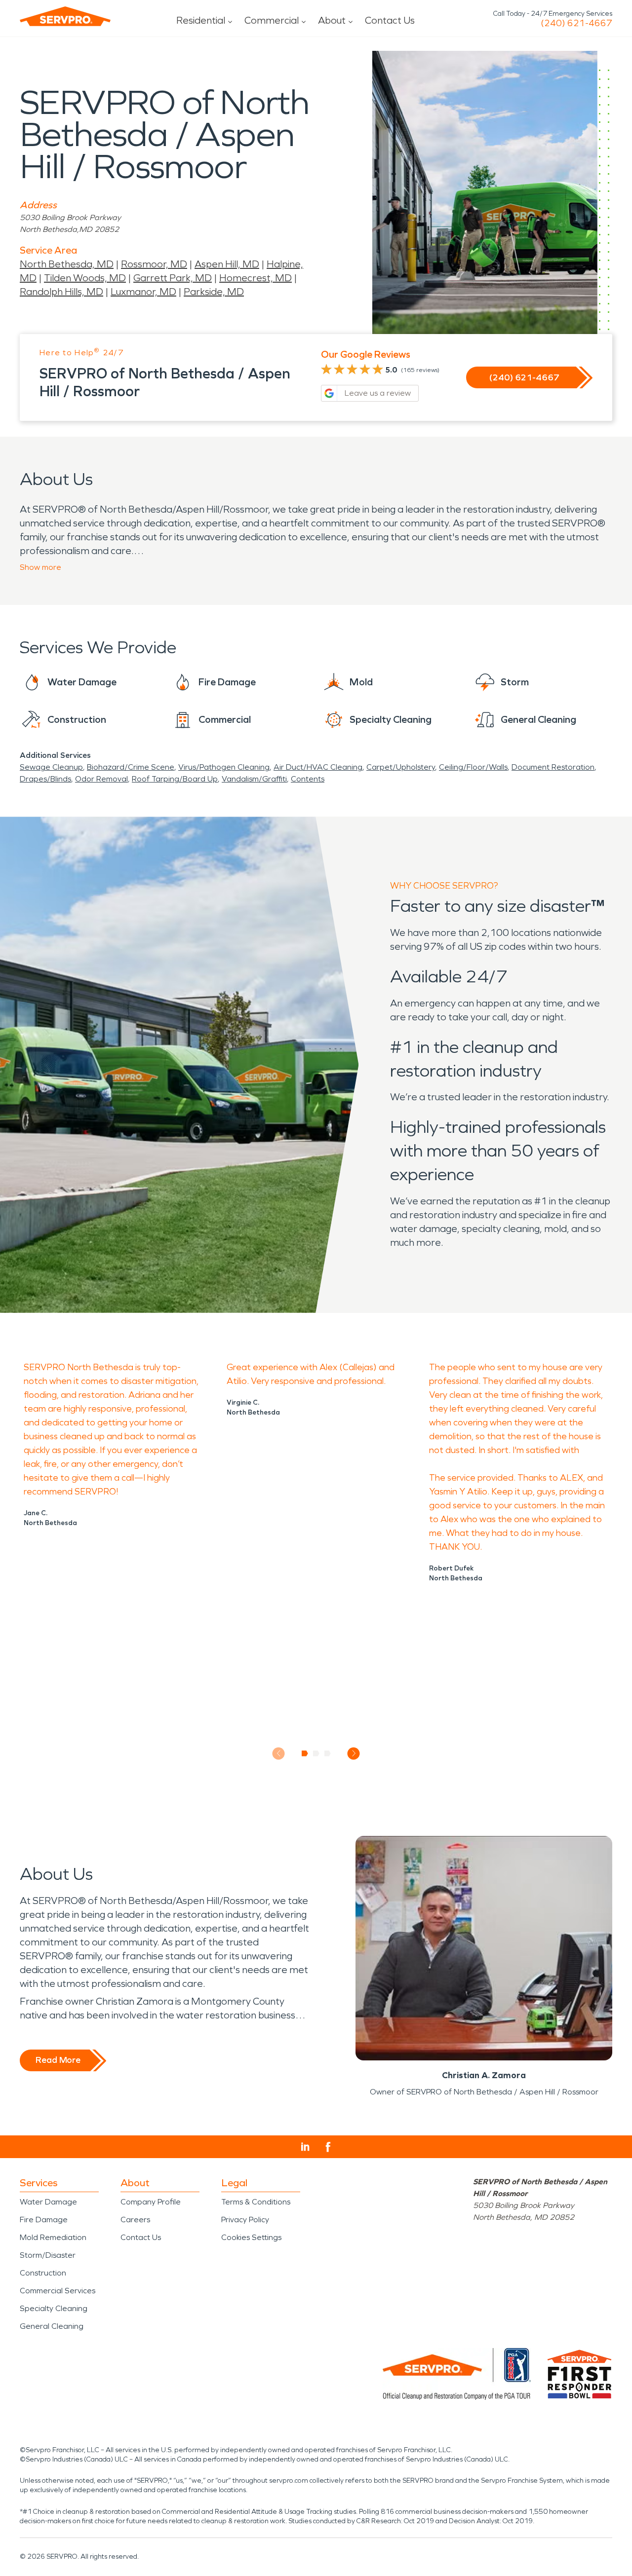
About (332, 20)
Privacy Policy (245, 2220)
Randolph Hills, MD (61, 292)
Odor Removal (101, 779)
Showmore (40, 567)
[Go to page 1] (305, 1754)
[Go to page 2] (316, 1754)
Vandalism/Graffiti (254, 779)
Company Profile (151, 2202)
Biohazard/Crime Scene (131, 767)
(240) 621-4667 (576, 23)
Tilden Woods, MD (85, 278)
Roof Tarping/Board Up (175, 779)
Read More (58, 2060)
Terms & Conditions (256, 2202)
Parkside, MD (214, 292)
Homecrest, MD (256, 278)
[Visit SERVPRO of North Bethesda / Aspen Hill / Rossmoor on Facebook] (328, 2147)
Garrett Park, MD (173, 278)
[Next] (354, 1753)
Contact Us (390, 20)
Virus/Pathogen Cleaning (224, 767)
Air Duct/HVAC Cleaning (318, 767)
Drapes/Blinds (45, 779)
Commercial (272, 20)
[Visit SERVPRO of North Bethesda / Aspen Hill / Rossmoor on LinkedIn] (305, 2147)
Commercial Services (58, 2291)
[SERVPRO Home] (65, 16)
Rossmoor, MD (154, 264)
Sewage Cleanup (51, 767)
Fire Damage (44, 2220)
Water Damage (48, 2202)
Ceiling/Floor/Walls (473, 767)
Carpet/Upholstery (401, 767)
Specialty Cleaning (54, 2308)
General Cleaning (52, 2326)
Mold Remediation (53, 2237)
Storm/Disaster (48, 2255)
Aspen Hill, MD (227, 264)
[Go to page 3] (328, 1754)
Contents (308, 779)
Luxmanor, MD (143, 292)
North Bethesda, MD (67, 264)
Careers (135, 2220)
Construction (43, 2273)
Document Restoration (553, 767)
